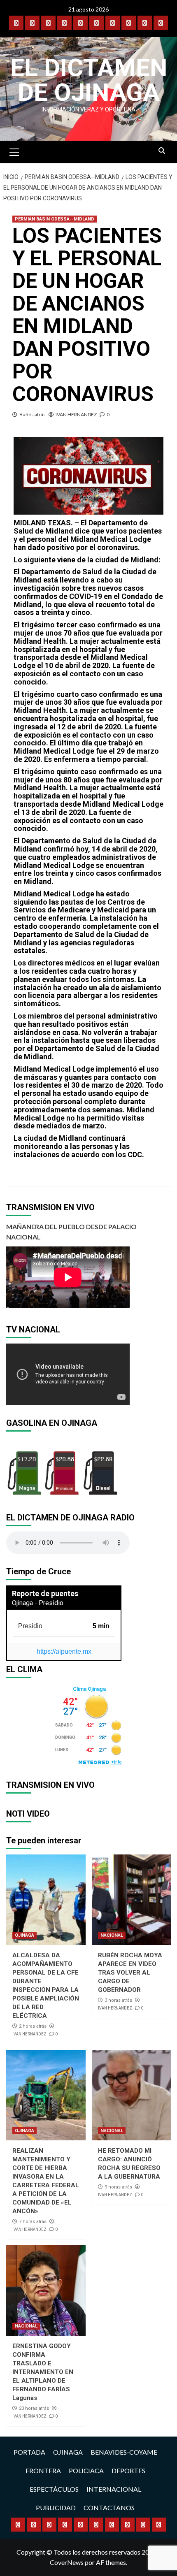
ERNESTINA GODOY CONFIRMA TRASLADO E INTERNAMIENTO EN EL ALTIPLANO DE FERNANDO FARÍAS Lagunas (43, 2372)
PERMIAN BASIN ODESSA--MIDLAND (55, 219)
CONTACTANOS (109, 2508)
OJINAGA (24, 1935)
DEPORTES (128, 2470)
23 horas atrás (34, 2408)
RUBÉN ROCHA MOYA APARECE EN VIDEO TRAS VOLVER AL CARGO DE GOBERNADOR (130, 1973)
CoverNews (67, 2562)
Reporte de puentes (45, 1593)
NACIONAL (112, 1935)
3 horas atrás (118, 2000)
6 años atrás (33, 414)
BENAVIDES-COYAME (124, 2452)
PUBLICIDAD (56, 2508)
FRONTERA (43, 2470)
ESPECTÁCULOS (54, 2489)
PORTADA (29, 2452)
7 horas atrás (33, 2222)
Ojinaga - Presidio (38, 1603)
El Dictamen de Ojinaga (89, 80)
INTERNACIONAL (114, 2489)
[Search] (162, 151)
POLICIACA (86, 2470)
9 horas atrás (118, 2187)
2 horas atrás (33, 2026)
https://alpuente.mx (64, 1651)
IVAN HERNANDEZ (76, 414)
